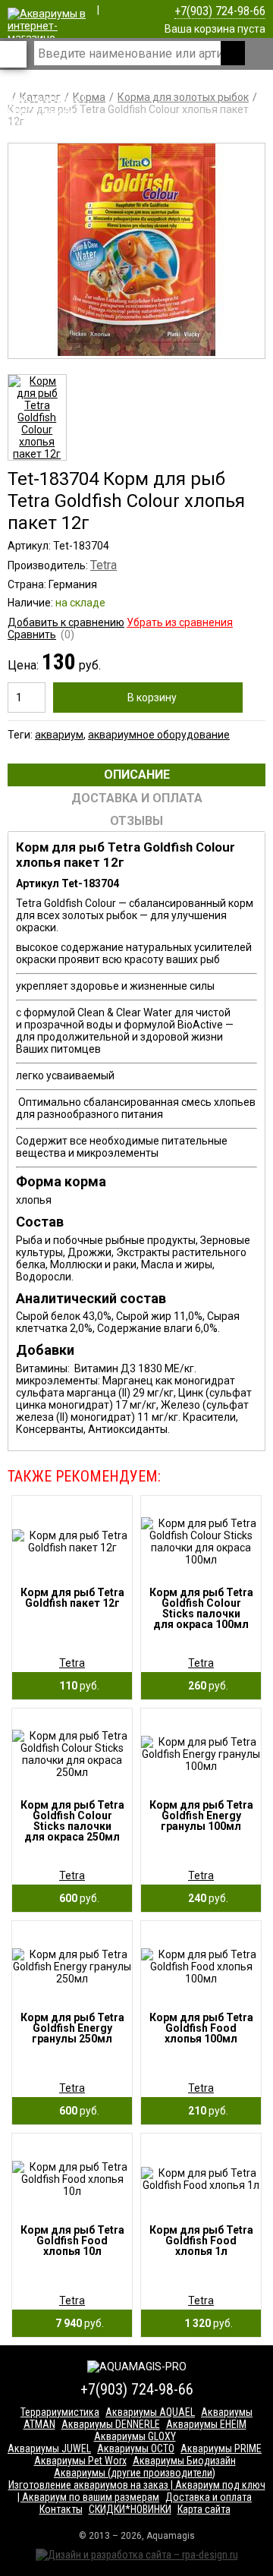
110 (76, 1686)
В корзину (152, 698)
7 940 (76, 2323)
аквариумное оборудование (159, 735)
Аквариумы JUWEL (49, 2448)
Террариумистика (60, 2412)
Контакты (61, 2509)
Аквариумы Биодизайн (184, 2461)
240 (205, 1898)
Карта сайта (204, 2509)
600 (76, 1898)
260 (205, 1686)
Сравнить (32, 635)
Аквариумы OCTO (136, 2448)
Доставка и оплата (209, 2497)
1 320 (205, 2323)
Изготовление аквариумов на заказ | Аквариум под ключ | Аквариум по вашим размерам (137, 2491)
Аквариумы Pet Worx (80, 2461)
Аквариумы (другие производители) (135, 2473)
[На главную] (47, 123)
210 (205, 2111)
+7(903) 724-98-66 (220, 11)
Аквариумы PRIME (221, 2448)
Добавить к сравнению (66, 622)
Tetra (104, 565)
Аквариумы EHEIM (206, 2424)
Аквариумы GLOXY (135, 2436)
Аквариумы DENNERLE (111, 2424)
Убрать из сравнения (180, 622)
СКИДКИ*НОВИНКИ (130, 2509)
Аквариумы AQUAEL (150, 2412)
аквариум (59, 735)
